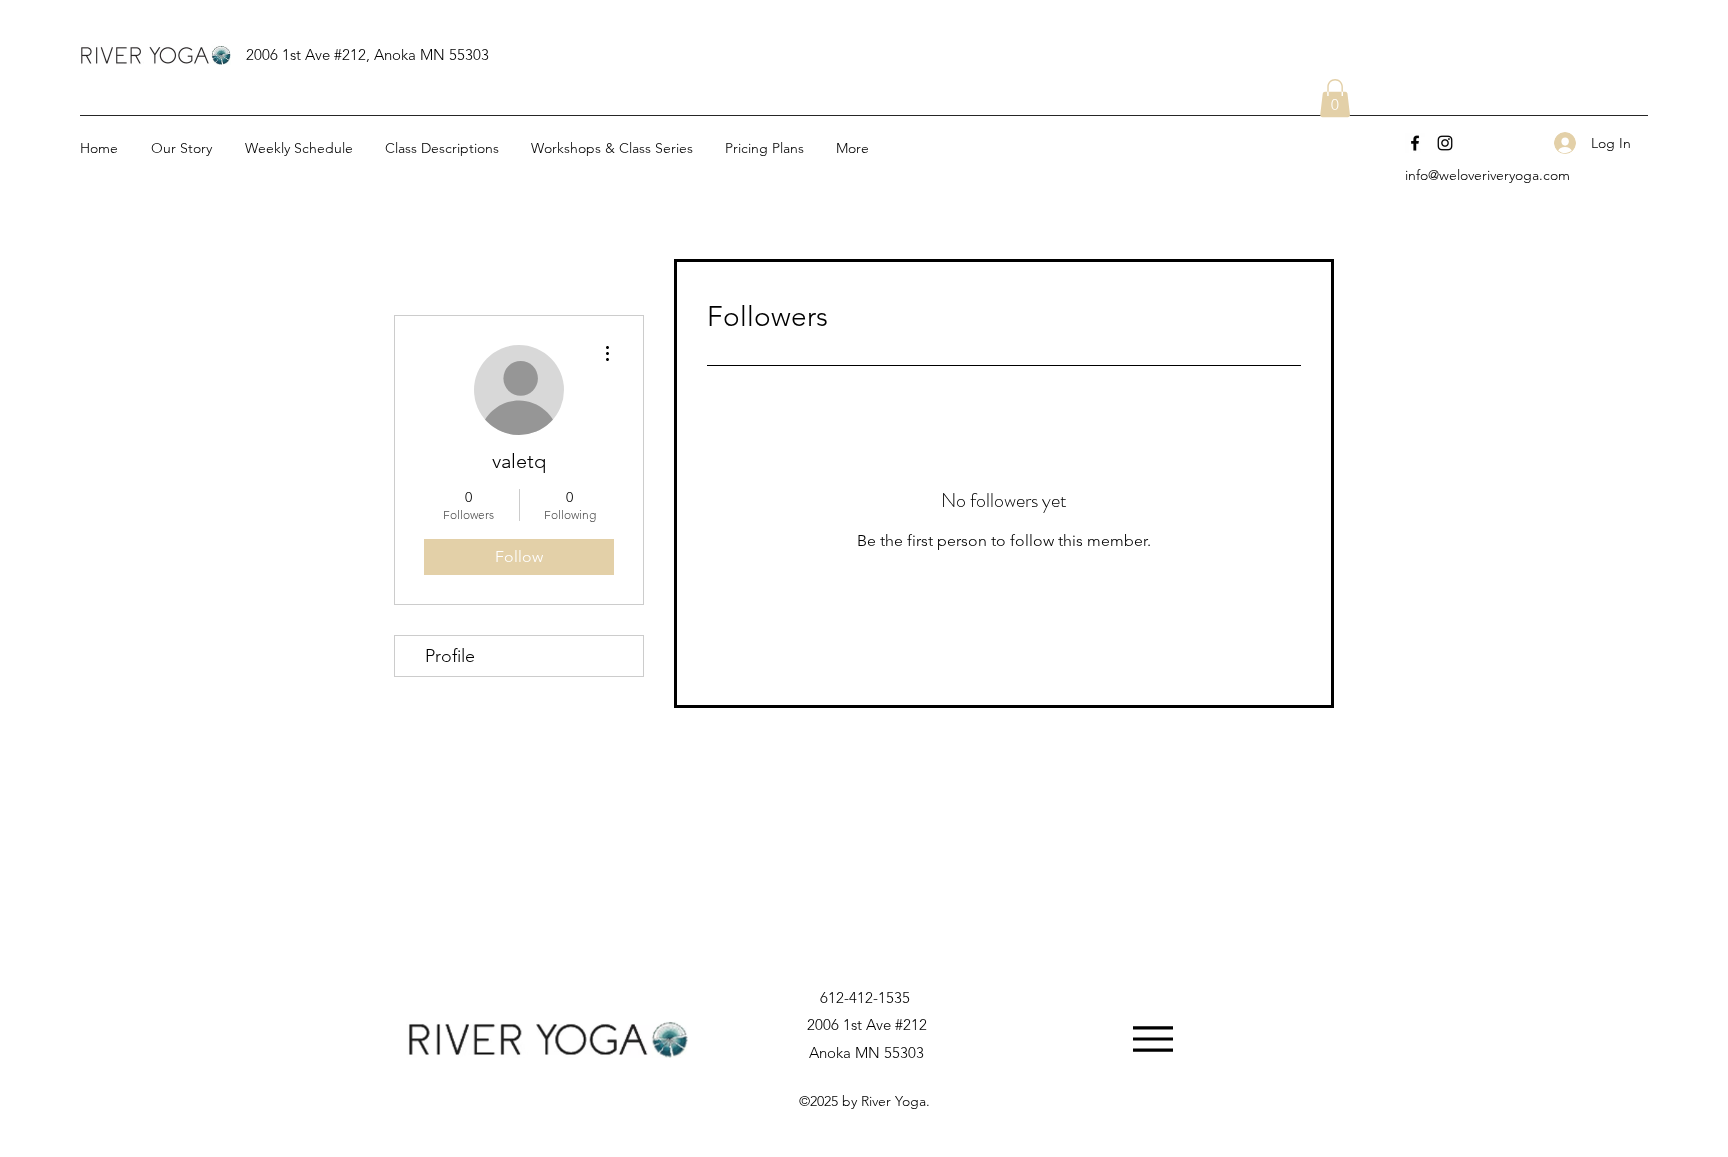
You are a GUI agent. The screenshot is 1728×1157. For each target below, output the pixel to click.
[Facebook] (1415, 143)
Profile (450, 656)
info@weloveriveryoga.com (1487, 175)
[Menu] (1152, 1038)
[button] (1335, 98)
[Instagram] (1445, 143)
